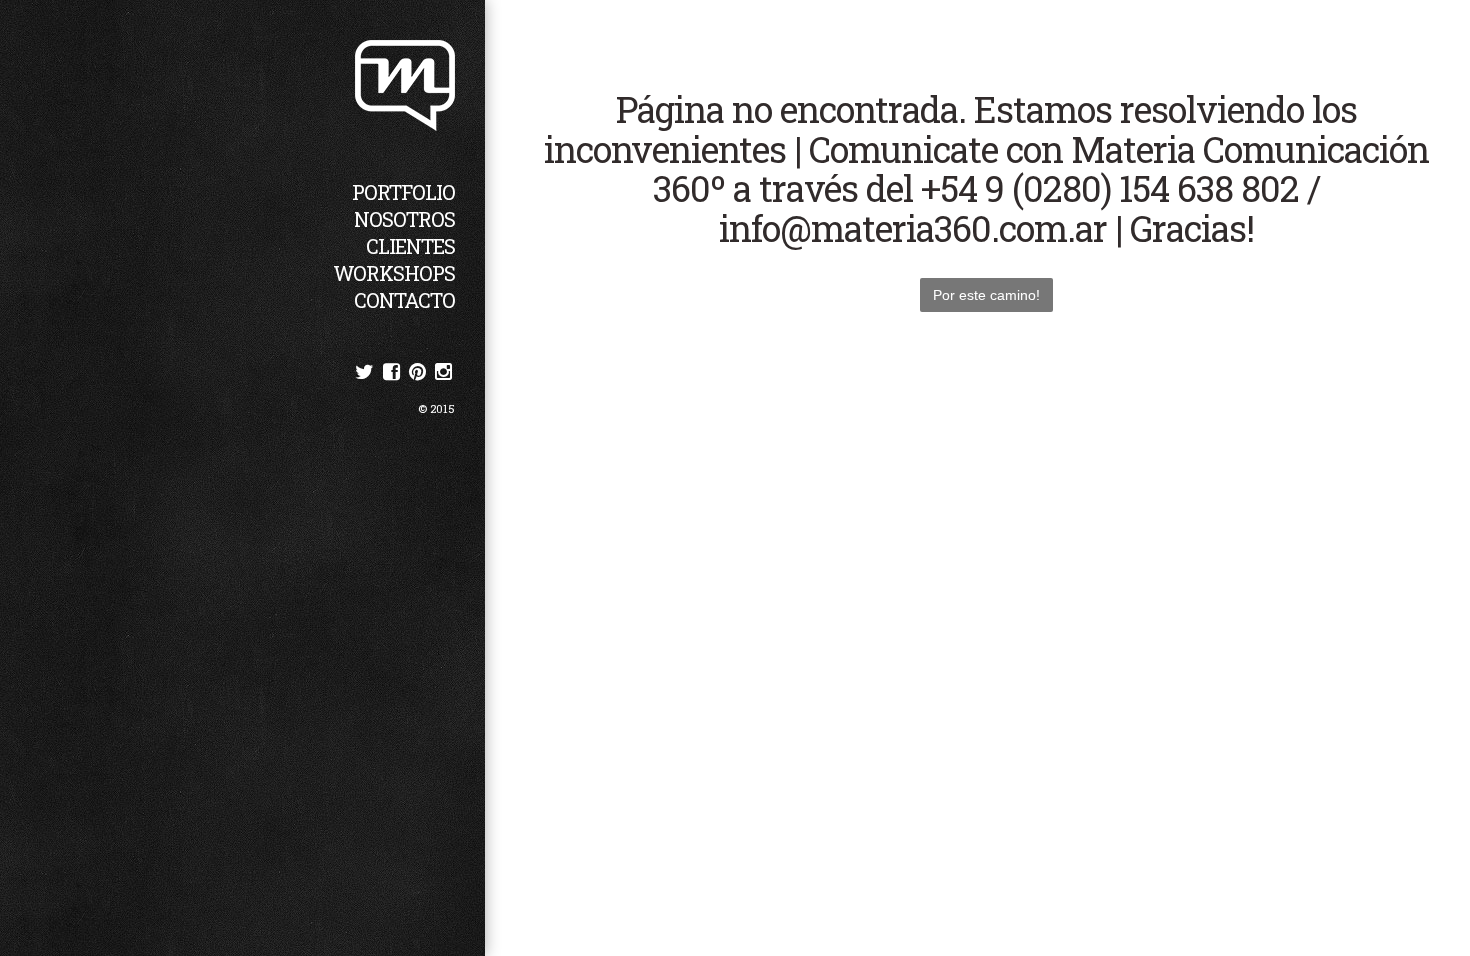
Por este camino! (986, 295)
